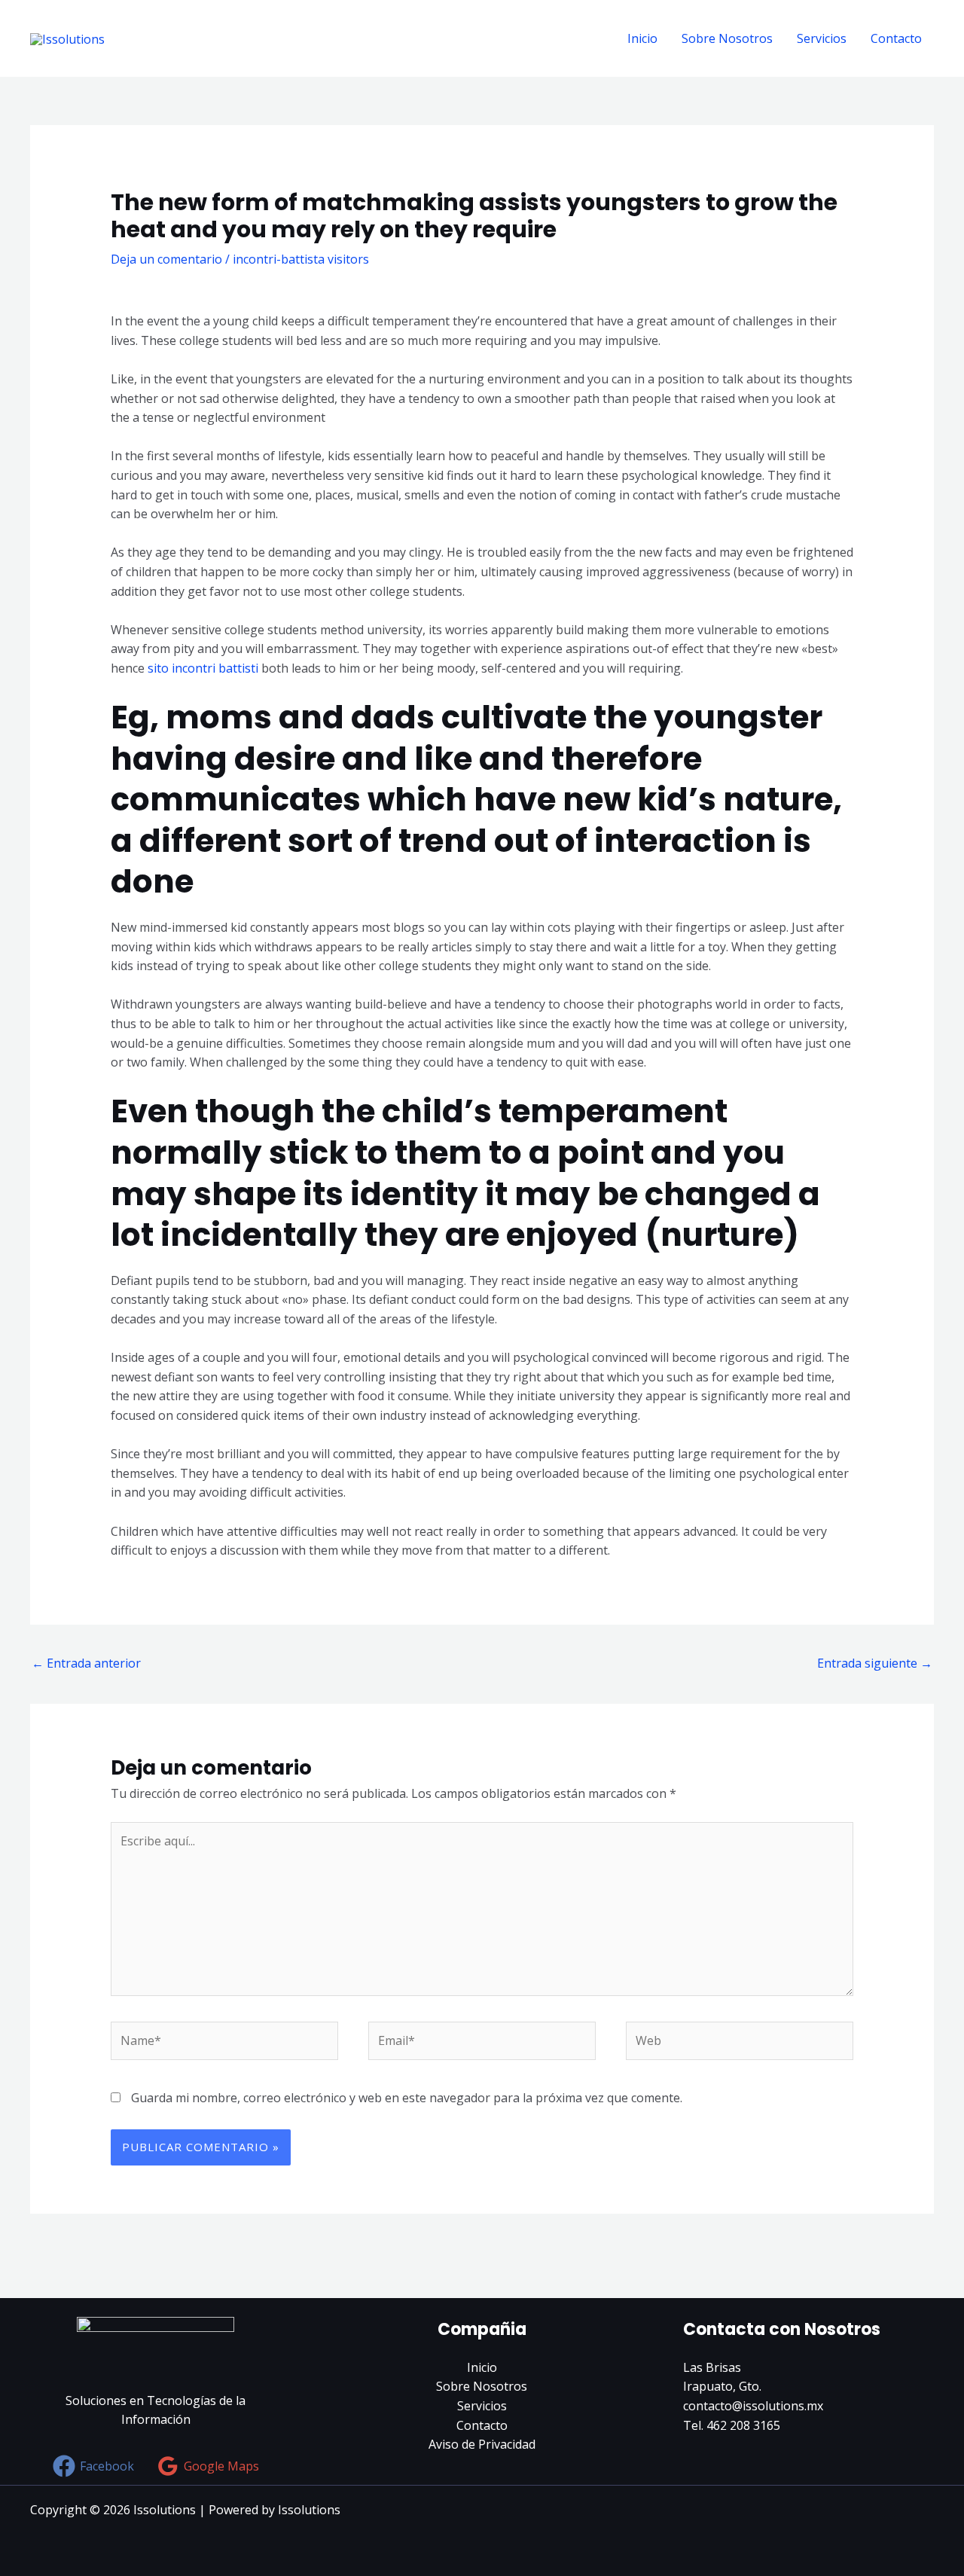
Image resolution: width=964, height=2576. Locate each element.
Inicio (642, 38)
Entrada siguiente (875, 1663)
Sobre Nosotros (727, 38)
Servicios (822, 38)
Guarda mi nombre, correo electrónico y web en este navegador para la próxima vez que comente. (407, 2098)
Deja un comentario (166, 259)
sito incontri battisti (204, 668)
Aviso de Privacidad (482, 2444)
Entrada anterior (86, 1663)
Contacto (896, 38)
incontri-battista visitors (301, 259)
